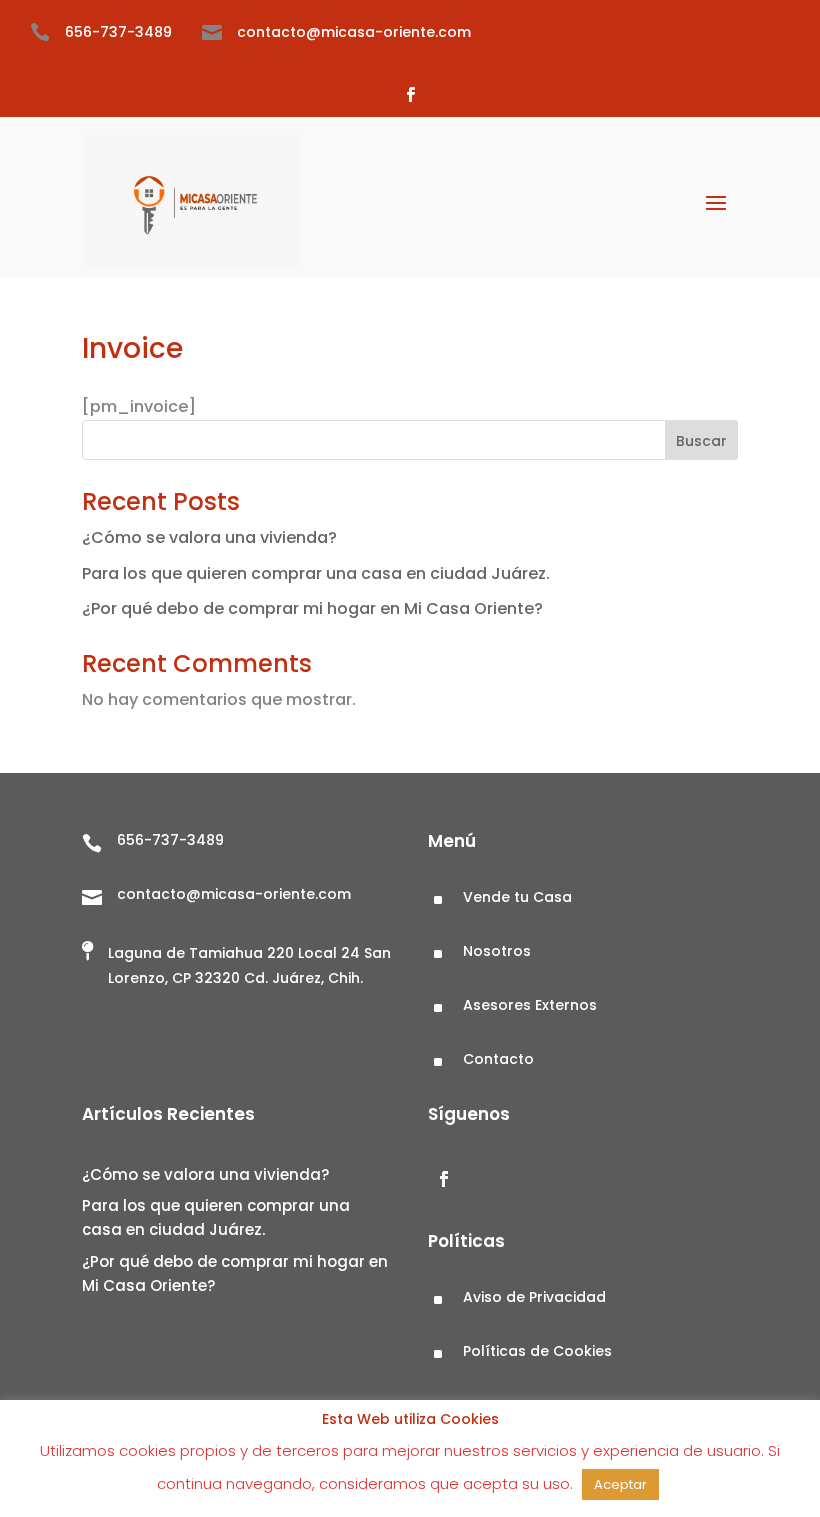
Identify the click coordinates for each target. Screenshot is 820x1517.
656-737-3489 (118, 32)
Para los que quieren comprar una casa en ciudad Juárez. (316, 573)
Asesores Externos (530, 1005)
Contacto (498, 1059)
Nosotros (497, 951)
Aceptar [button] (620, 1484)
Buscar (701, 441)
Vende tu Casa (517, 897)
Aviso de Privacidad (534, 1297)
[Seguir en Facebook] (410, 95)
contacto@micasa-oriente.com (354, 32)
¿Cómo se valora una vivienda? (211, 537)
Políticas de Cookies (537, 1351)
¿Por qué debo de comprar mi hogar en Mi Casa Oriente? (312, 608)
